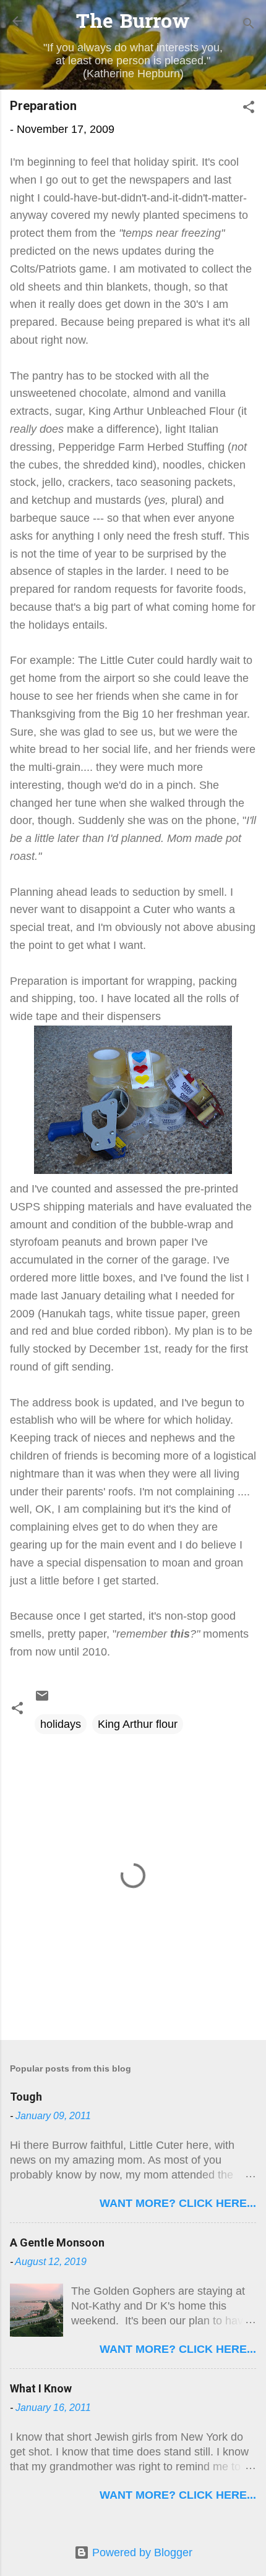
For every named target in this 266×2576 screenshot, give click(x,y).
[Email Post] (42, 1699)
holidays (61, 1724)
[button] (249, 109)
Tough (26, 2097)
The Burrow (133, 23)
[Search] (249, 25)
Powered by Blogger (141, 2553)
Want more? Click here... (178, 2203)
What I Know (41, 2388)
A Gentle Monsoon (57, 2242)
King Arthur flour (138, 1724)
